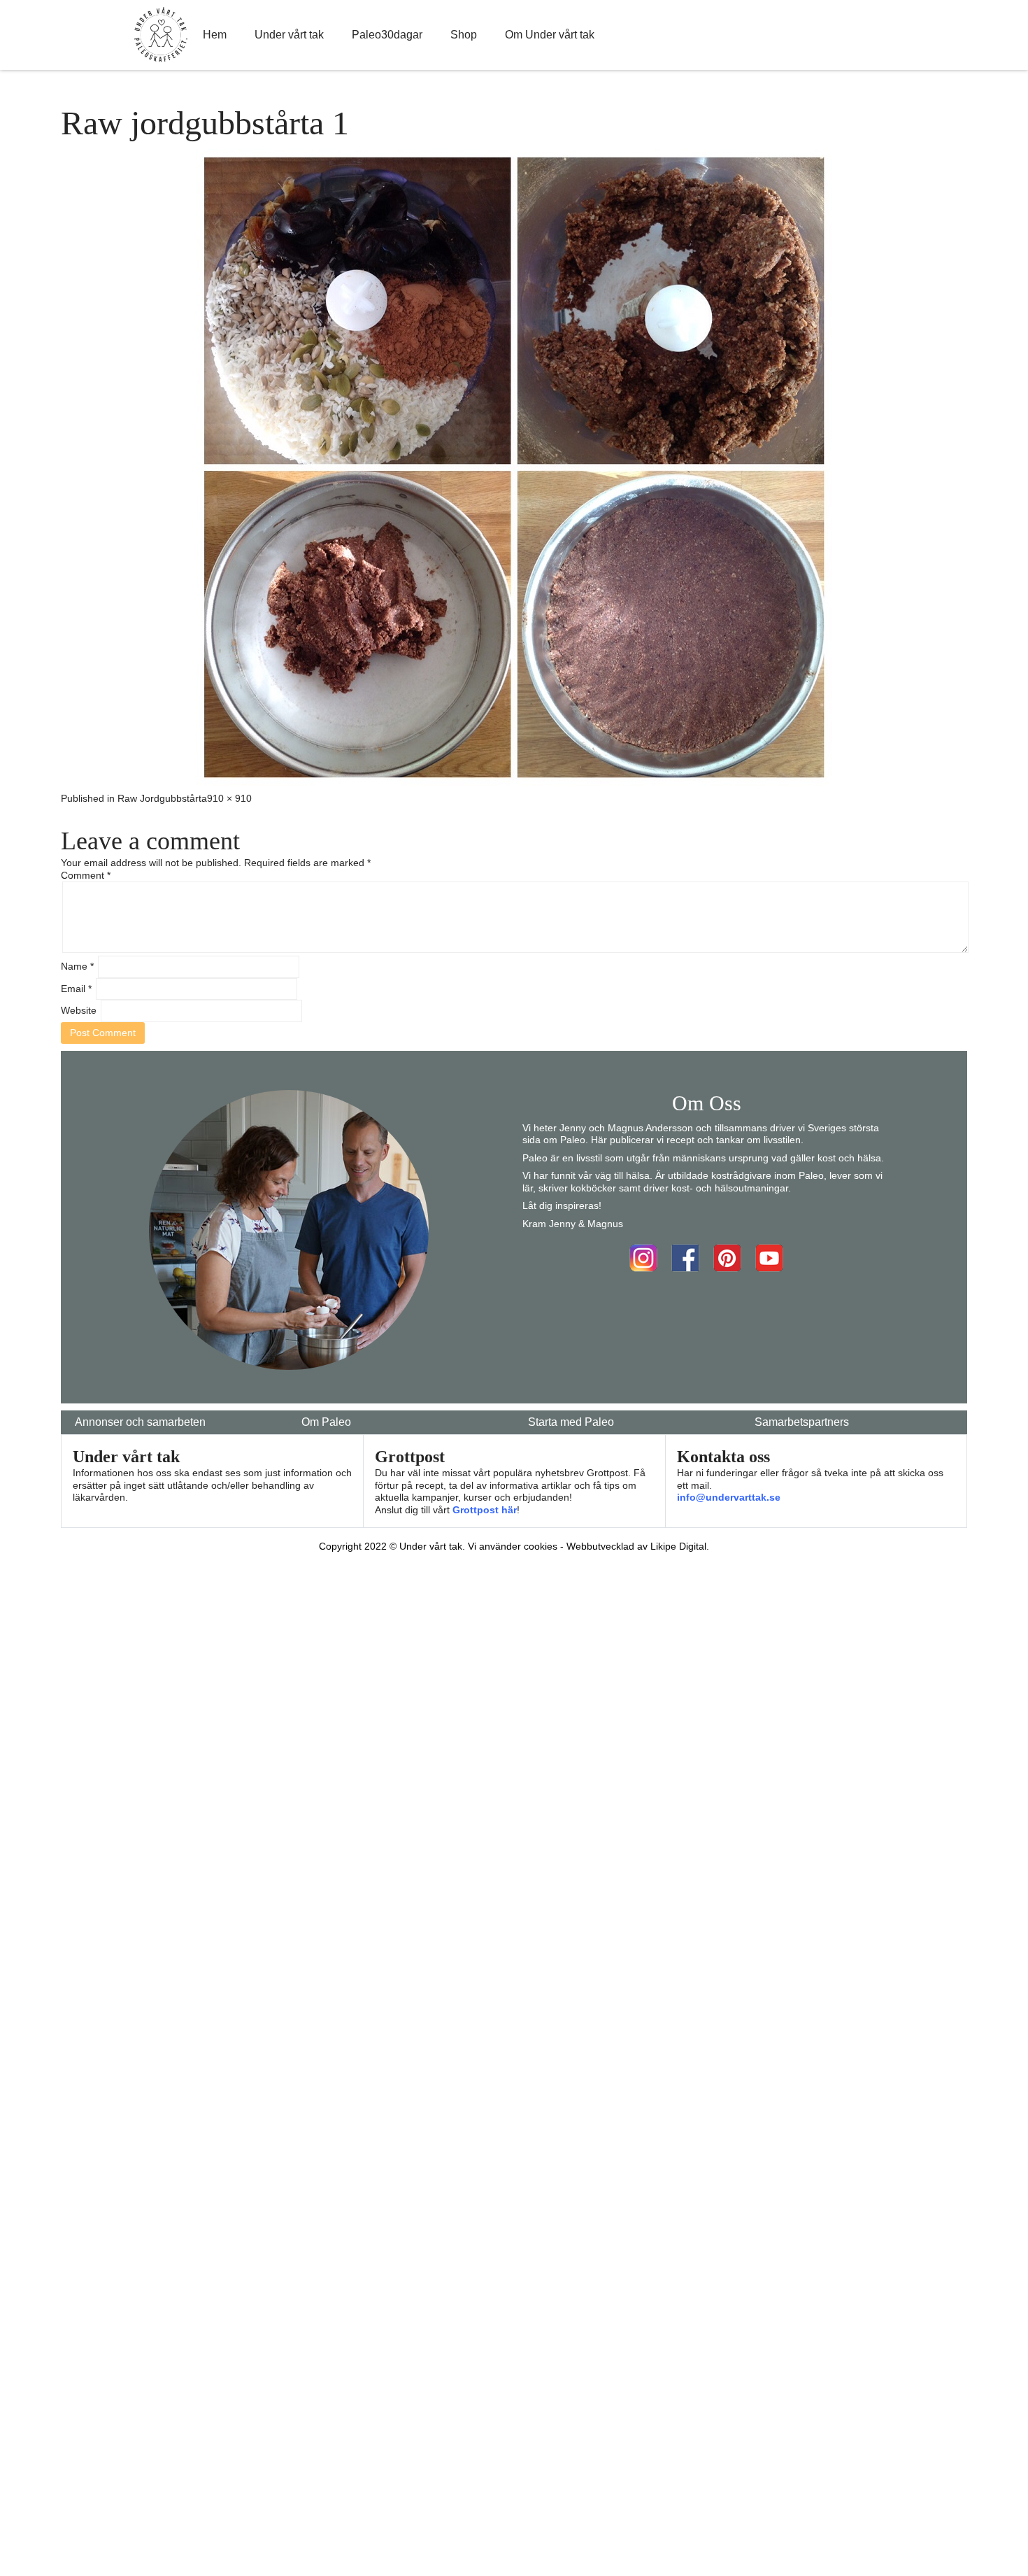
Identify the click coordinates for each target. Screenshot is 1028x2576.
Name (77, 966)
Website (79, 1010)
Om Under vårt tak (550, 35)
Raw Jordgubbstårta (162, 798)
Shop (464, 35)
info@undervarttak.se (729, 1497)
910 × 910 (229, 798)
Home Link (161, 35)
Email (76, 989)
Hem (215, 35)
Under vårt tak (289, 35)
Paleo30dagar (387, 35)
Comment (86, 875)
